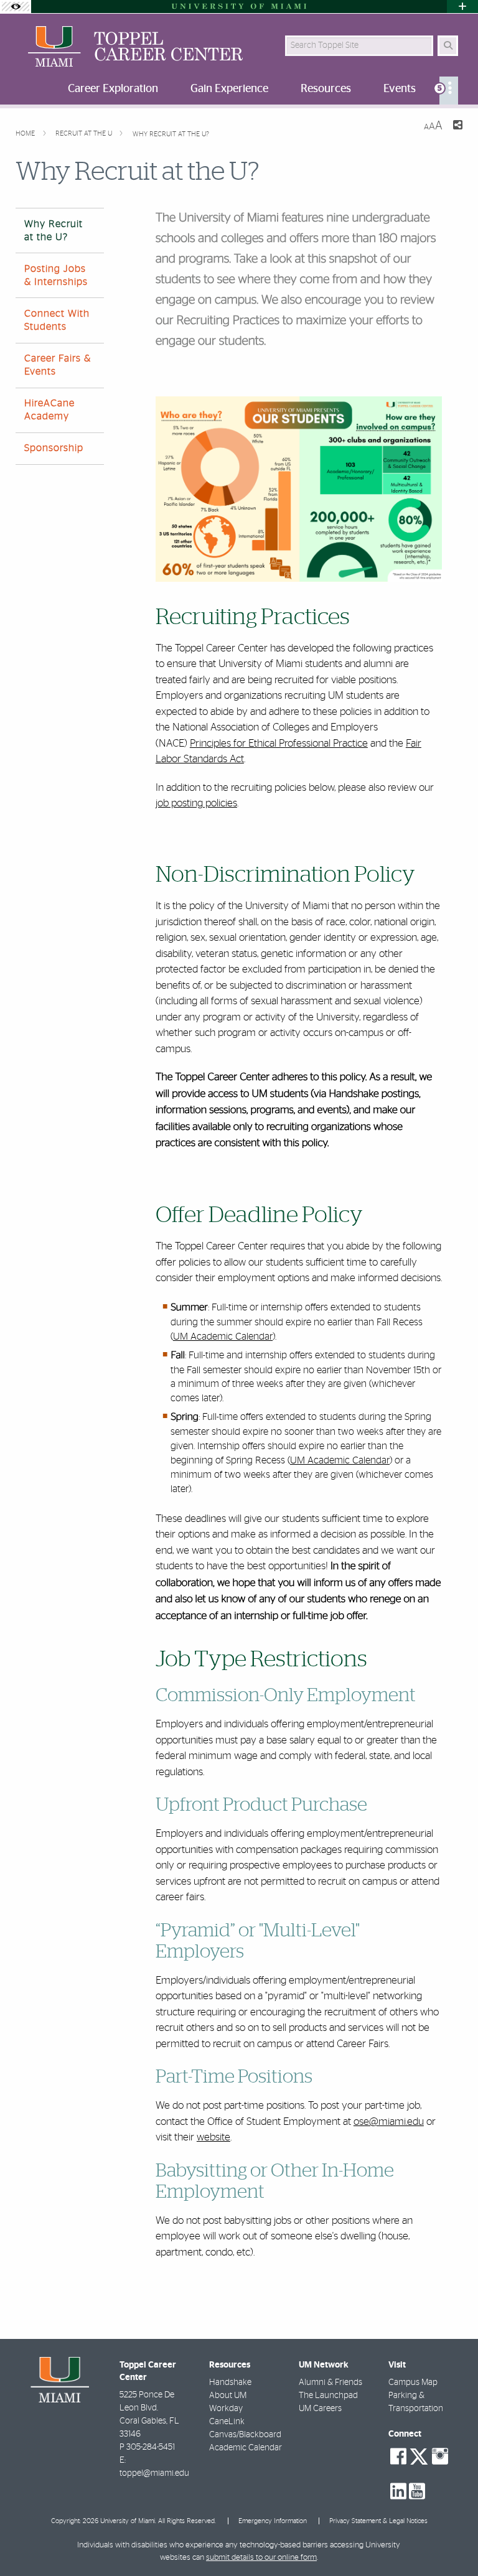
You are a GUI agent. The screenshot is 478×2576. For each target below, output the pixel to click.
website (213, 2137)
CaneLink (227, 2422)
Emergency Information (273, 2521)
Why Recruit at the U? (171, 134)
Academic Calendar (246, 2448)
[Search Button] (448, 46)
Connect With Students (57, 320)
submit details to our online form (261, 2558)
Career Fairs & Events (58, 365)
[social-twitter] (419, 2455)
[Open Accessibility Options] (16, 7)
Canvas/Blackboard (245, 2435)
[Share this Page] (457, 127)
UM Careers (320, 2409)
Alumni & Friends (330, 2382)
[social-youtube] (417, 2491)
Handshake (230, 2382)
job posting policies (196, 803)
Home (26, 133)
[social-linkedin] (398, 2491)
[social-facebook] (398, 2457)
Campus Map (413, 2382)
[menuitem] (449, 91)
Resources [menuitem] (326, 89)
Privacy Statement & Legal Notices (378, 2521)
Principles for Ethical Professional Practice (279, 743)
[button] (451, 2541)
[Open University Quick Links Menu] (462, 7)
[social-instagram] (440, 2457)
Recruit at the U (85, 133)
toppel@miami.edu (154, 2473)
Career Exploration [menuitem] (113, 89)
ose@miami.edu (389, 2121)
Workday (226, 2409)
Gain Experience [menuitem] (229, 89)
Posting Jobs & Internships (56, 275)
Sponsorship (54, 448)
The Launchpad (328, 2396)
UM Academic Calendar (223, 1337)
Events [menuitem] (400, 89)
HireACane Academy (49, 410)
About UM (228, 2396)
